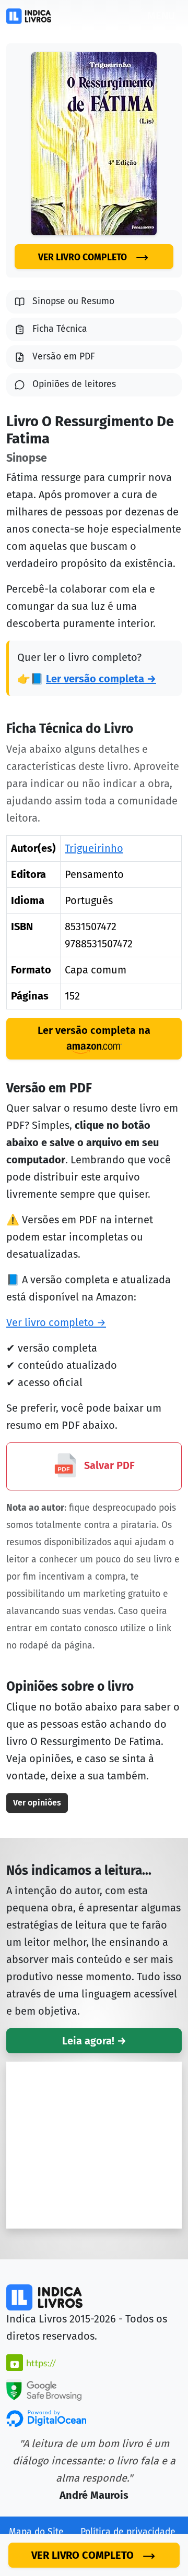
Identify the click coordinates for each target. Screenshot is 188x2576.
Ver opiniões (37, 1803)
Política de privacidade (128, 2532)
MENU (161, 16)
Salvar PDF (108, 1466)
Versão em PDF (64, 357)
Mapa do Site (36, 2532)
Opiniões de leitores (74, 384)
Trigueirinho (94, 848)
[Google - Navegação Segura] (44, 2389)
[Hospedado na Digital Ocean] (46, 2417)
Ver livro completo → (56, 1322)
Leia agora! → (94, 2041)
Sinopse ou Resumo (73, 301)
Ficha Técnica (60, 329)
